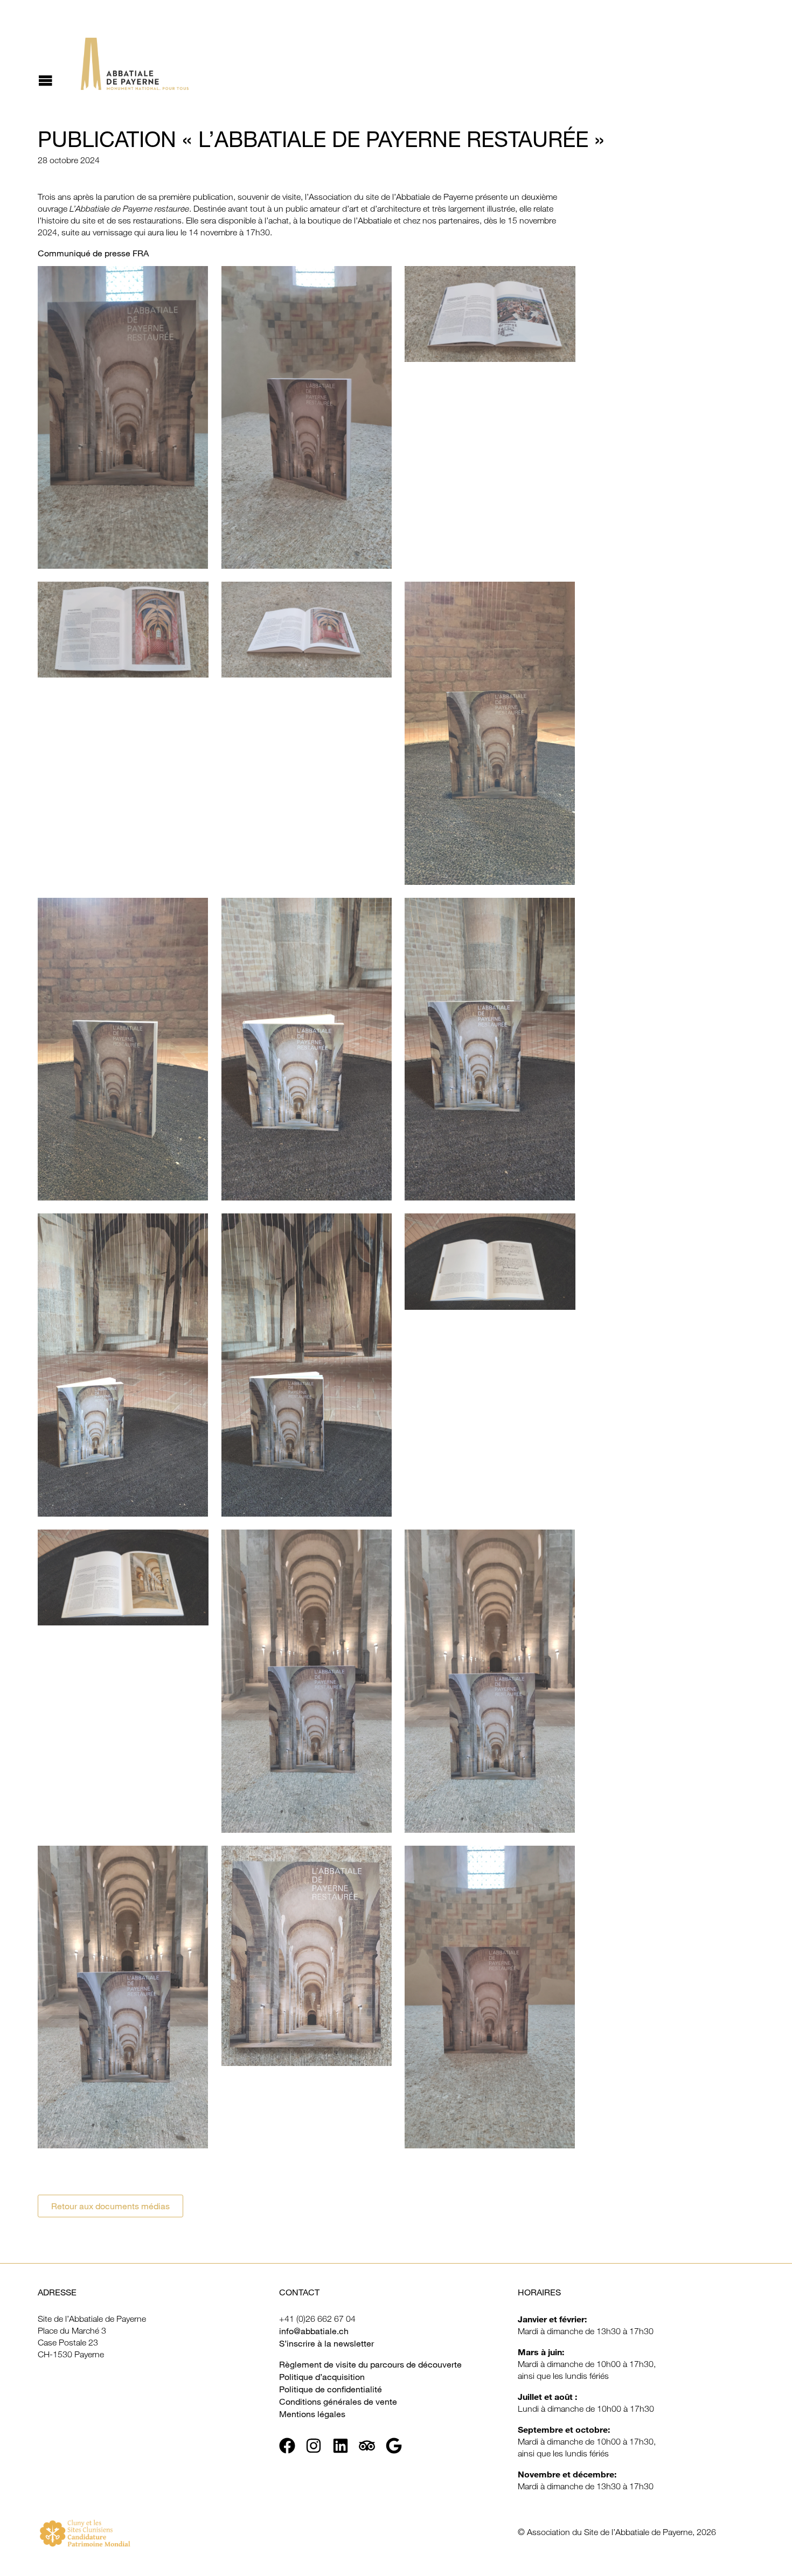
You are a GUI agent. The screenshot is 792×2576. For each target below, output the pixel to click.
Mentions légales (312, 2414)
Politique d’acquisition (322, 2377)
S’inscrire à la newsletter (326, 2343)
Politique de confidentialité (331, 2389)
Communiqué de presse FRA (93, 253)
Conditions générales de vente (338, 2402)
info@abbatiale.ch (314, 2331)
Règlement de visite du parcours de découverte (370, 2364)
